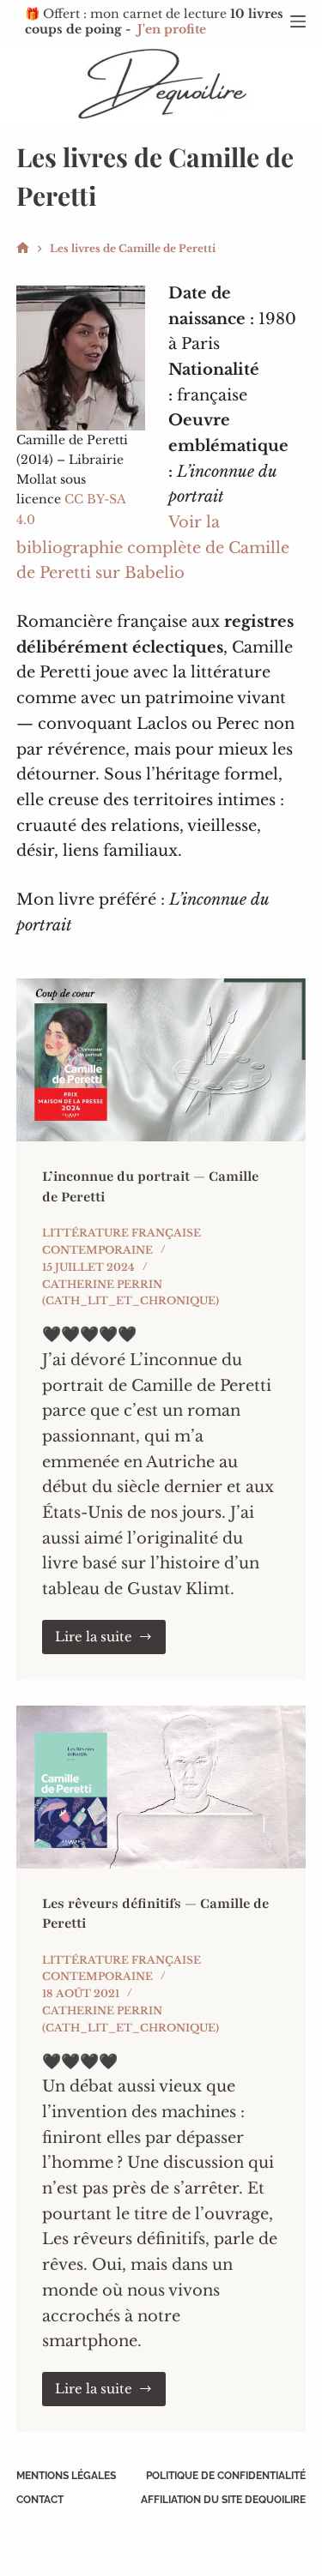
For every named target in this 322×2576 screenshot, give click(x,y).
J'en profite (172, 29)
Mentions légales (66, 2476)
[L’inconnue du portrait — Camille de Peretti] (161, 1060)
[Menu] (298, 21)
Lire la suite (111, 1641)
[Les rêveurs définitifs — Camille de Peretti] (161, 1787)
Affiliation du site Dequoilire (223, 2500)
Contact (40, 2500)
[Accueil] (23, 248)
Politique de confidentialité (226, 2476)
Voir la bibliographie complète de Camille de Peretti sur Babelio (153, 548)
